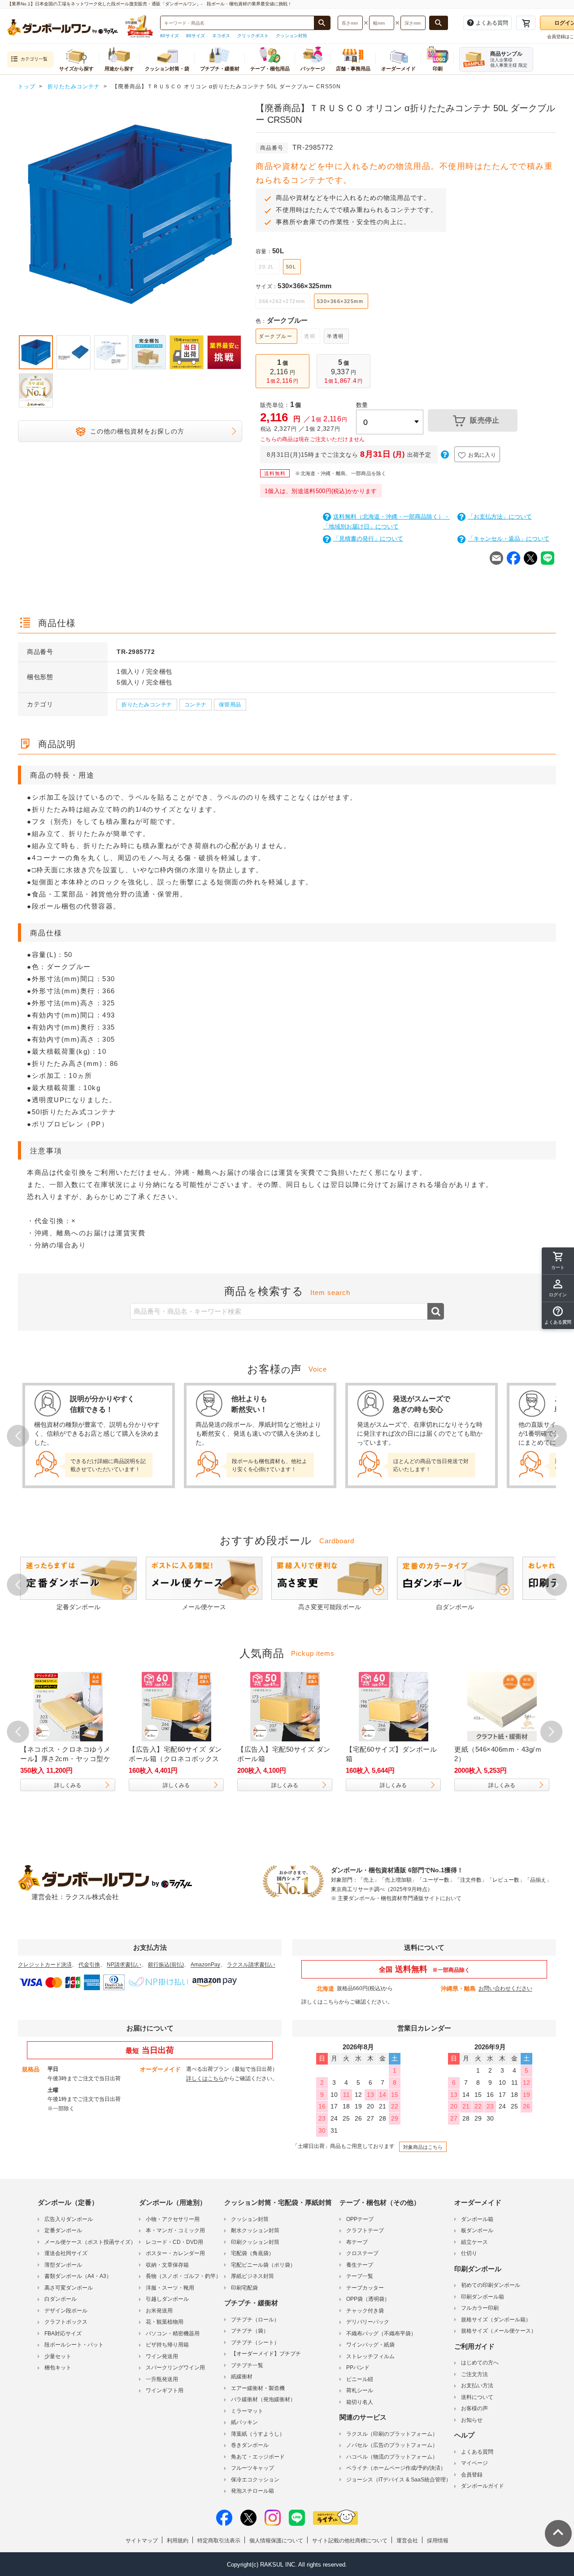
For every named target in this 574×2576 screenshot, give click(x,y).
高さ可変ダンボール (69, 2288)
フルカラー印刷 (480, 2308)
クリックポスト (253, 36)
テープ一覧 (360, 2276)
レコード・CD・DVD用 (174, 2242)
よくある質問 (477, 2452)
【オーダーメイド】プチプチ (266, 2354)
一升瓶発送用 (162, 2379)
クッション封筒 (291, 36)
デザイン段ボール (66, 2311)
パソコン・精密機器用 (173, 2334)
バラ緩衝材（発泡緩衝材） (263, 2399)
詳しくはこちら (320, 2002)
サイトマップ (142, 2541)
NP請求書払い (124, 1965)
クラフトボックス (66, 2322)
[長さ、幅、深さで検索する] (439, 23)
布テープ (357, 2242)
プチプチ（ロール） (255, 2320)
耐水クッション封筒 (255, 2230)
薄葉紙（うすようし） (258, 2434)
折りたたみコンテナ (147, 705)
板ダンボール (477, 2230)
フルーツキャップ (252, 2468)
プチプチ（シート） (255, 2342)
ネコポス (221, 36)
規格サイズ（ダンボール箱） (496, 2320)
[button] (558, 1316)
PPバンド (358, 2368)
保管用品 (230, 705)
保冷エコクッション (255, 2480)
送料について (477, 2397)
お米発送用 (159, 2311)
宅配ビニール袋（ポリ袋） (263, 2265)
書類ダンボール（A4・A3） (78, 2276)
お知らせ (472, 2420)
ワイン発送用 (162, 2356)
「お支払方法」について (500, 517)
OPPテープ (360, 2219)
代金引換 (89, 1965)
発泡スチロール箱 (252, 2491)
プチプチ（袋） (250, 2331)
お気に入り (482, 455)
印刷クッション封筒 (255, 2242)
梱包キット (58, 2368)
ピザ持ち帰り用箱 (167, 2345)
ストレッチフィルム (370, 2356)
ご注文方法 (474, 2374)
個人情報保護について (276, 2541)
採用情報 (438, 2541)
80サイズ (196, 36)
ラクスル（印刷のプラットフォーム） (392, 2434)
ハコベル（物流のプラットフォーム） (392, 2457)
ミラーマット (247, 2411)
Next (242, 216)
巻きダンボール (250, 2445)
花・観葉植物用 (165, 2322)
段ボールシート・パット (74, 2345)
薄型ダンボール (63, 2265)
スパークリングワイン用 (175, 2368)
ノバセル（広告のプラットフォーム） (392, 2445)
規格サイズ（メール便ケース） (499, 2331)
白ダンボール (61, 2299)
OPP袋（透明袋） (368, 2299)
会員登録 (472, 2475)
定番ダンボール (63, 2230)
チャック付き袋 (365, 2311)
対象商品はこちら (423, 2147)
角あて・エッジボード (258, 2457)
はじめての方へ (480, 2363)
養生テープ (360, 2265)
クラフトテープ (365, 2230)
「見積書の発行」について (368, 539)
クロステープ (362, 2253)
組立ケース (474, 2242)
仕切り (469, 2253)
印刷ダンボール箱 (483, 2297)
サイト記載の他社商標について (350, 2541)
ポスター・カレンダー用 (175, 2253)
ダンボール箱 (477, 2219)
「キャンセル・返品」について (509, 539)
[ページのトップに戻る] (558, 2533)
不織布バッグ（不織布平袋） (381, 2334)
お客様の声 (474, 2408)
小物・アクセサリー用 (173, 2219)
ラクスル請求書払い (251, 1965)
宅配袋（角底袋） (252, 2253)
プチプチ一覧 (247, 2365)
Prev (18, 216)
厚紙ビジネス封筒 (252, 2276)
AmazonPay (205, 1965)
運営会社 (407, 2541)
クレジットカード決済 (45, 1965)
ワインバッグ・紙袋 (370, 2345)
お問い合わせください (505, 1988)
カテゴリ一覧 (34, 59)
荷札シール (360, 2390)
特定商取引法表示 (219, 2541)
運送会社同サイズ (66, 2253)
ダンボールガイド (483, 2486)
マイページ (474, 2463)
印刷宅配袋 (244, 2288)
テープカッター (365, 2288)
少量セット (58, 2356)
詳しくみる (68, 1785)
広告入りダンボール (69, 2219)
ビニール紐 (360, 2379)
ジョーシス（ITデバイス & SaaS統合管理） (399, 2480)
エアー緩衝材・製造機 (258, 2388)
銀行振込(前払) (166, 1965)
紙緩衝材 (242, 2377)
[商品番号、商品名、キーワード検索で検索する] (322, 23)
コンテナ (196, 705)
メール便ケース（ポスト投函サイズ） (90, 2242)
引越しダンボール (167, 2299)
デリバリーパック (368, 2322)
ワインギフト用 (165, 2390)
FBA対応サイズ (63, 2334)
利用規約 (178, 2541)
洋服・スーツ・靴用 (170, 2288)
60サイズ (170, 36)
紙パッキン (244, 2422)
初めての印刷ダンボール (491, 2285)
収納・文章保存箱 (167, 2265)
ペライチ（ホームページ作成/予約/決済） (396, 2468)
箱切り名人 (360, 2402)
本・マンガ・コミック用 (175, 2230)
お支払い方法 (477, 2386)
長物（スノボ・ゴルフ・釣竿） (183, 2276)
